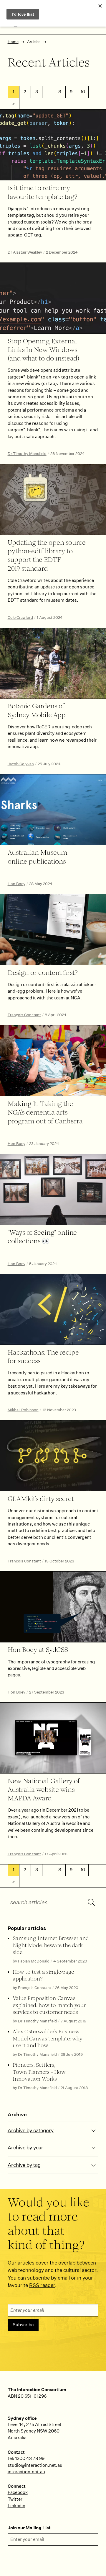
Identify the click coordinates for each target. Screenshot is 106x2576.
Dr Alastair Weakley (25, 252)
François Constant (24, 1015)
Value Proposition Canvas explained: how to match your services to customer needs (49, 2005)
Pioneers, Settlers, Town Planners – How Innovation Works (39, 2072)
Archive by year (25, 2147)
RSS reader (42, 2285)
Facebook (18, 2492)
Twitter (15, 2499)
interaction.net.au (26, 2472)
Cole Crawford (20, 618)
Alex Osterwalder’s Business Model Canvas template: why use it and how (48, 2039)
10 (83, 92)
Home (13, 42)
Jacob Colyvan (21, 764)
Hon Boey (16, 884)
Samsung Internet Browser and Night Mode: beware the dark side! (51, 1946)
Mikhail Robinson (23, 1410)
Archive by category (31, 2130)
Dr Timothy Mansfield (27, 454)
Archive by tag (24, 2165)
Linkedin (16, 2506)
